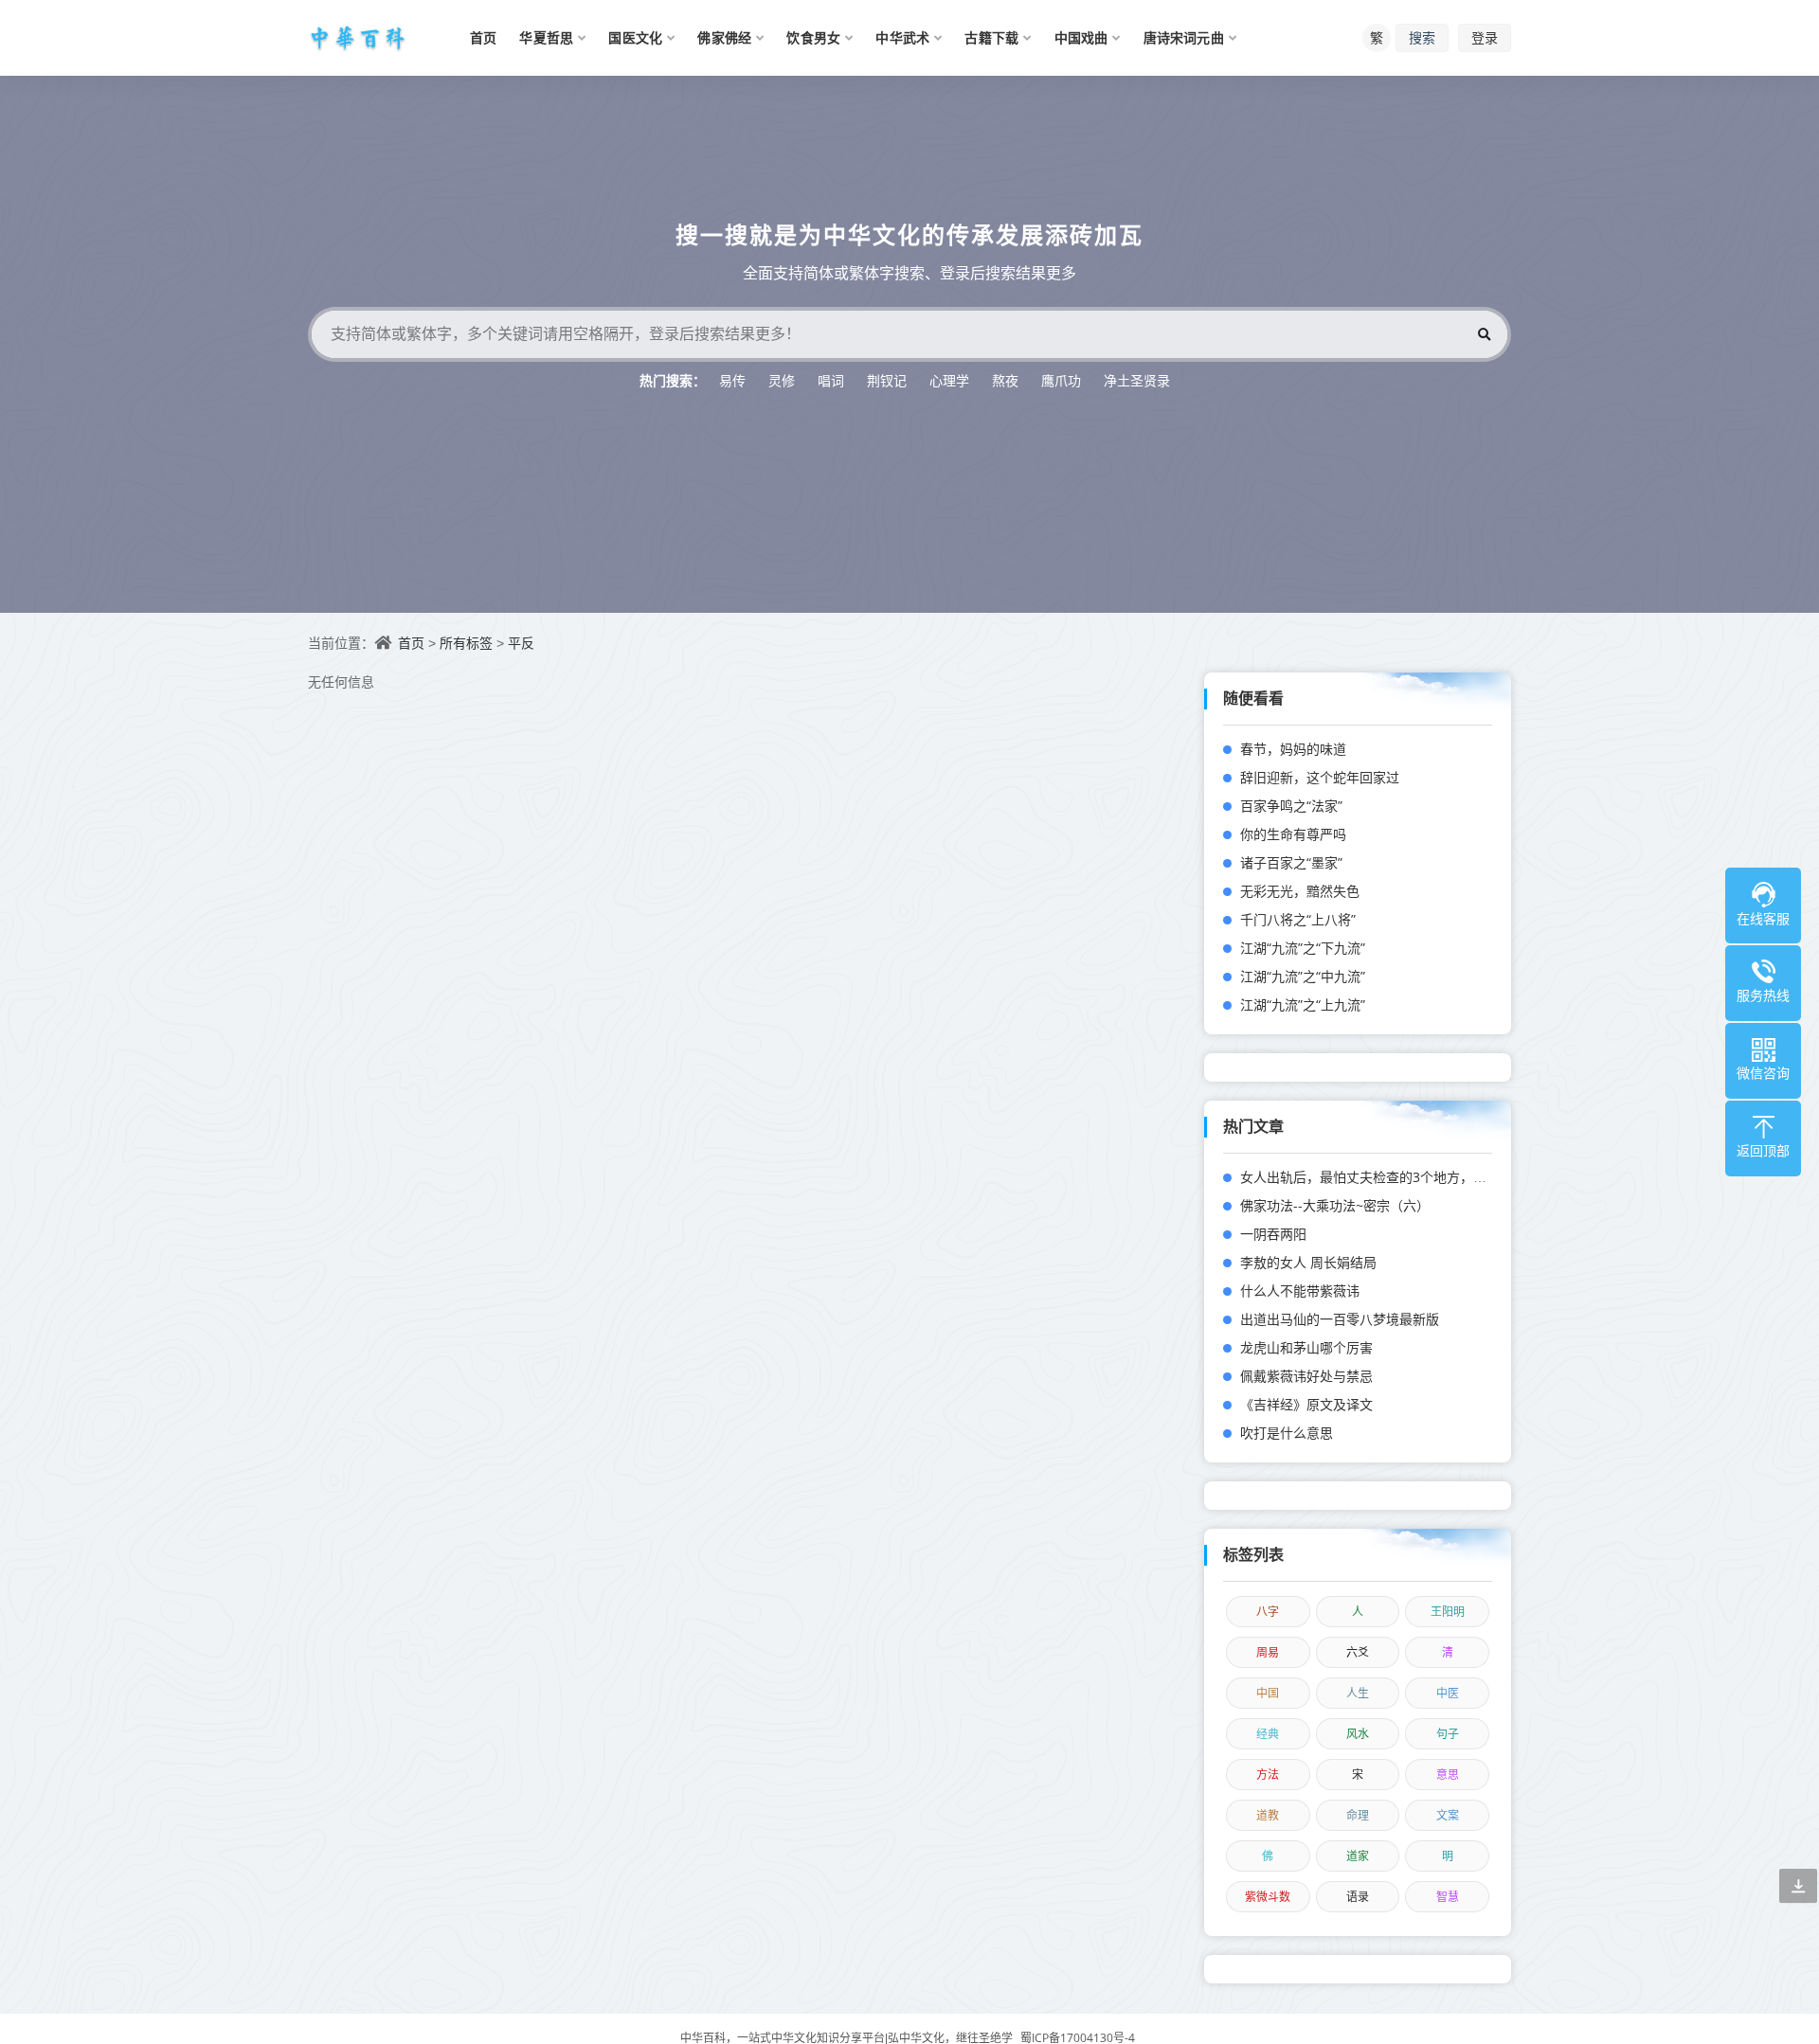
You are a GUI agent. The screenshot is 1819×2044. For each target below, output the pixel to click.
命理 (1358, 1815)
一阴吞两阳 (1273, 1234)
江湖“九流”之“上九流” (1303, 1004)
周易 (1268, 1652)
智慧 (1448, 1897)
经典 (1268, 1734)
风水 (1358, 1734)
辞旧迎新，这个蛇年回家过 (1320, 777)
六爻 (1358, 1652)
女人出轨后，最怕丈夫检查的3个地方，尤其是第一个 (1396, 1177)
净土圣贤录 (1137, 380)
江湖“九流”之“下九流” (1303, 948)
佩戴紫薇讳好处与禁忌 (1306, 1376)
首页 (411, 643)
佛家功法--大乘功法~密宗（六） (1335, 1205)
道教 (1268, 1815)
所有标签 (466, 643)
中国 (1268, 1693)
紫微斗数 (1268, 1897)
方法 (1268, 1775)
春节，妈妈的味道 (1293, 749)
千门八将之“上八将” (1298, 919)
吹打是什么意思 (1287, 1433)
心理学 (949, 380)
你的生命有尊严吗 (1293, 834)
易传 (732, 380)
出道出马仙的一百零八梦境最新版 (1340, 1319)
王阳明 (1448, 1612)
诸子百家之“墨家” (1291, 862)
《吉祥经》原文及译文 (1306, 1404)
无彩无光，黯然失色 (1300, 891)
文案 (1448, 1815)
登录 (1485, 37)
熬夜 (1005, 380)
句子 (1448, 1734)
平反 (521, 643)
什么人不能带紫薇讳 (1300, 1291)
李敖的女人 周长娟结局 (1308, 1262)
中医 (1448, 1693)
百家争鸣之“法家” (1291, 806)
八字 (1268, 1612)
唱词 (831, 380)
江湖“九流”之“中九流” (1303, 976)
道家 (1358, 1856)
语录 (1358, 1897)
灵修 (782, 380)
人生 (1358, 1693)
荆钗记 (887, 380)
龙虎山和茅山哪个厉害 (1306, 1347)
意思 (1448, 1775)
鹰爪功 (1061, 380)
